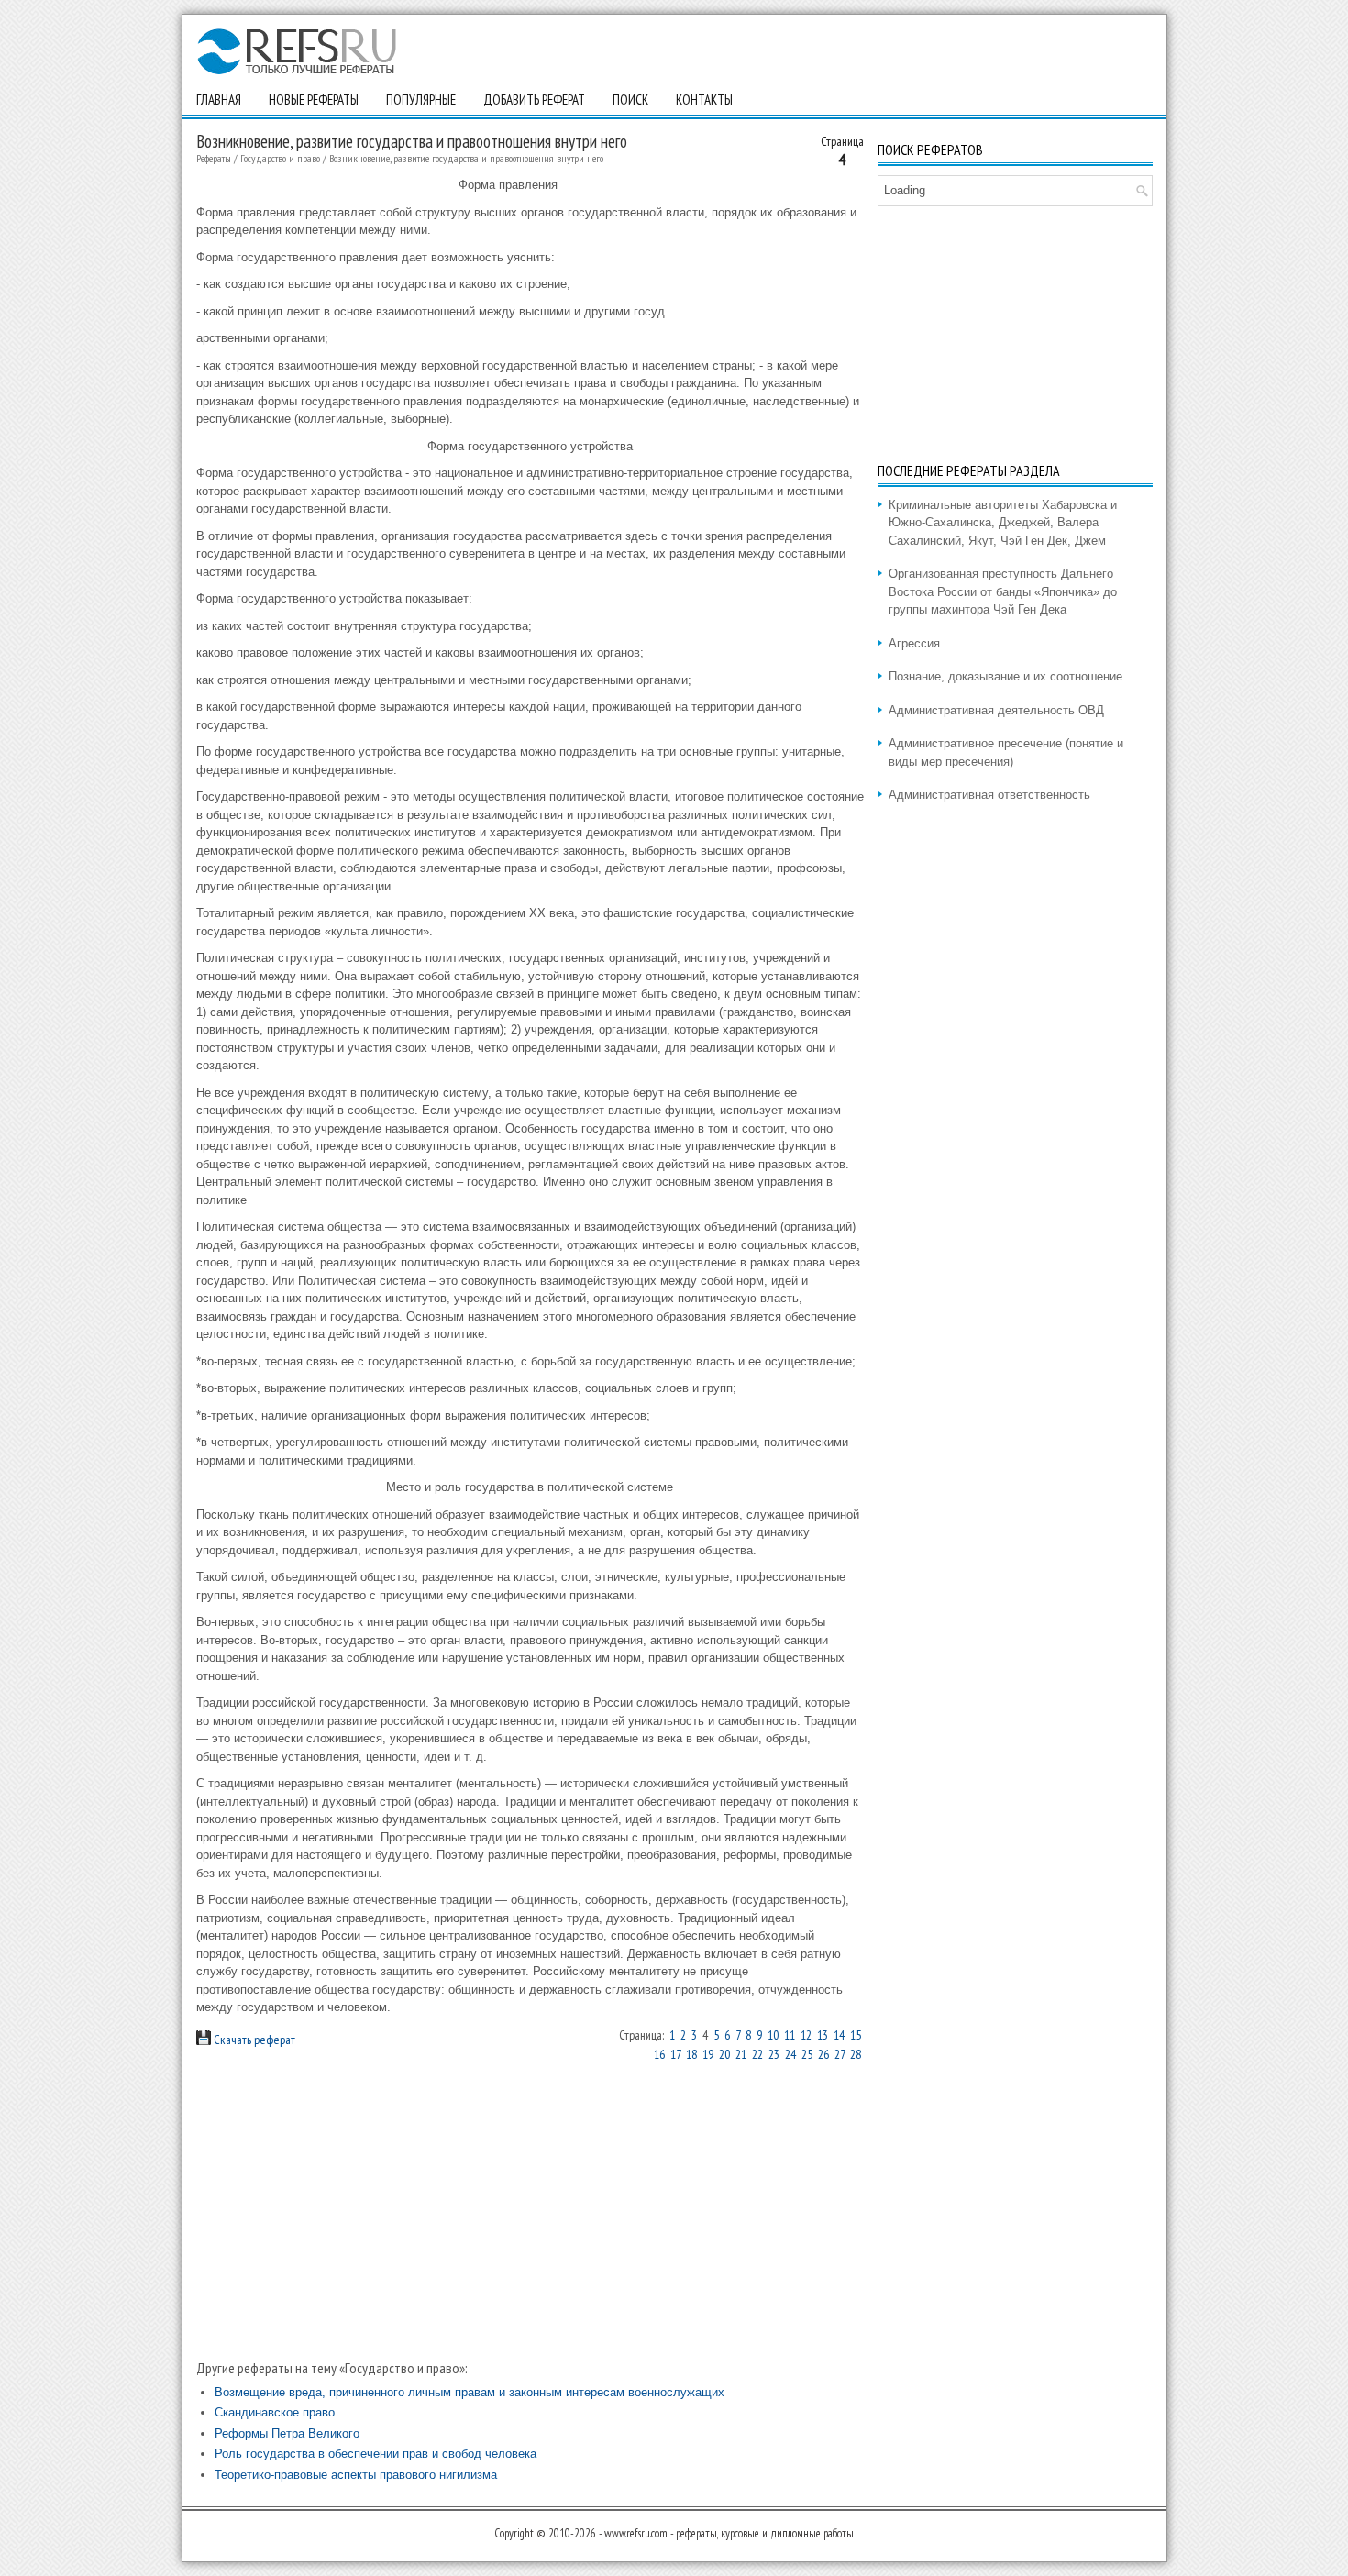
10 (773, 2035)
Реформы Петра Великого (287, 2433)
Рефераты (214, 158)
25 (807, 2054)
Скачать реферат (253, 2040)
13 (823, 2035)
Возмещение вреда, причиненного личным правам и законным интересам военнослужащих (470, 2392)
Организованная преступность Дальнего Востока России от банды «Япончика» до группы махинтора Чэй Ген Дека (1003, 591)
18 (691, 2054)
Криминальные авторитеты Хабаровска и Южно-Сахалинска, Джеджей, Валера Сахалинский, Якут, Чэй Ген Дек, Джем (1003, 523)
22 (757, 2054)
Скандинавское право (275, 2412)
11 (790, 2035)
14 (839, 2035)
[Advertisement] (530, 2210)
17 (675, 2054)
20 (724, 2054)
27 (840, 2054)
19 (708, 2054)
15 (856, 2035)
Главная (219, 100)
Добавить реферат (534, 100)
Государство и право (280, 158)
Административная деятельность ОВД (996, 710)
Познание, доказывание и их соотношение (1005, 676)
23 (774, 2054)
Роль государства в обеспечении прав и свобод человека (376, 2454)
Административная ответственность (989, 795)
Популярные (421, 100)
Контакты (704, 100)
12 (806, 2035)
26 (823, 2054)
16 (659, 2054)
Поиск (630, 100)
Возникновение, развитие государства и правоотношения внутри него (466, 158)
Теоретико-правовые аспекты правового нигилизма (356, 2475)
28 (856, 2054)
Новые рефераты (314, 100)
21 (741, 2054)
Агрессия (914, 643)
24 (790, 2054)
